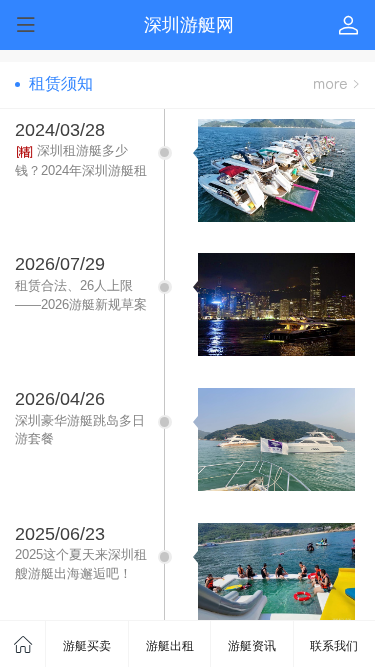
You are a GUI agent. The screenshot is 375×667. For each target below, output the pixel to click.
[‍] (336, 85)
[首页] (23, 644)
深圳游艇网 (189, 25)
